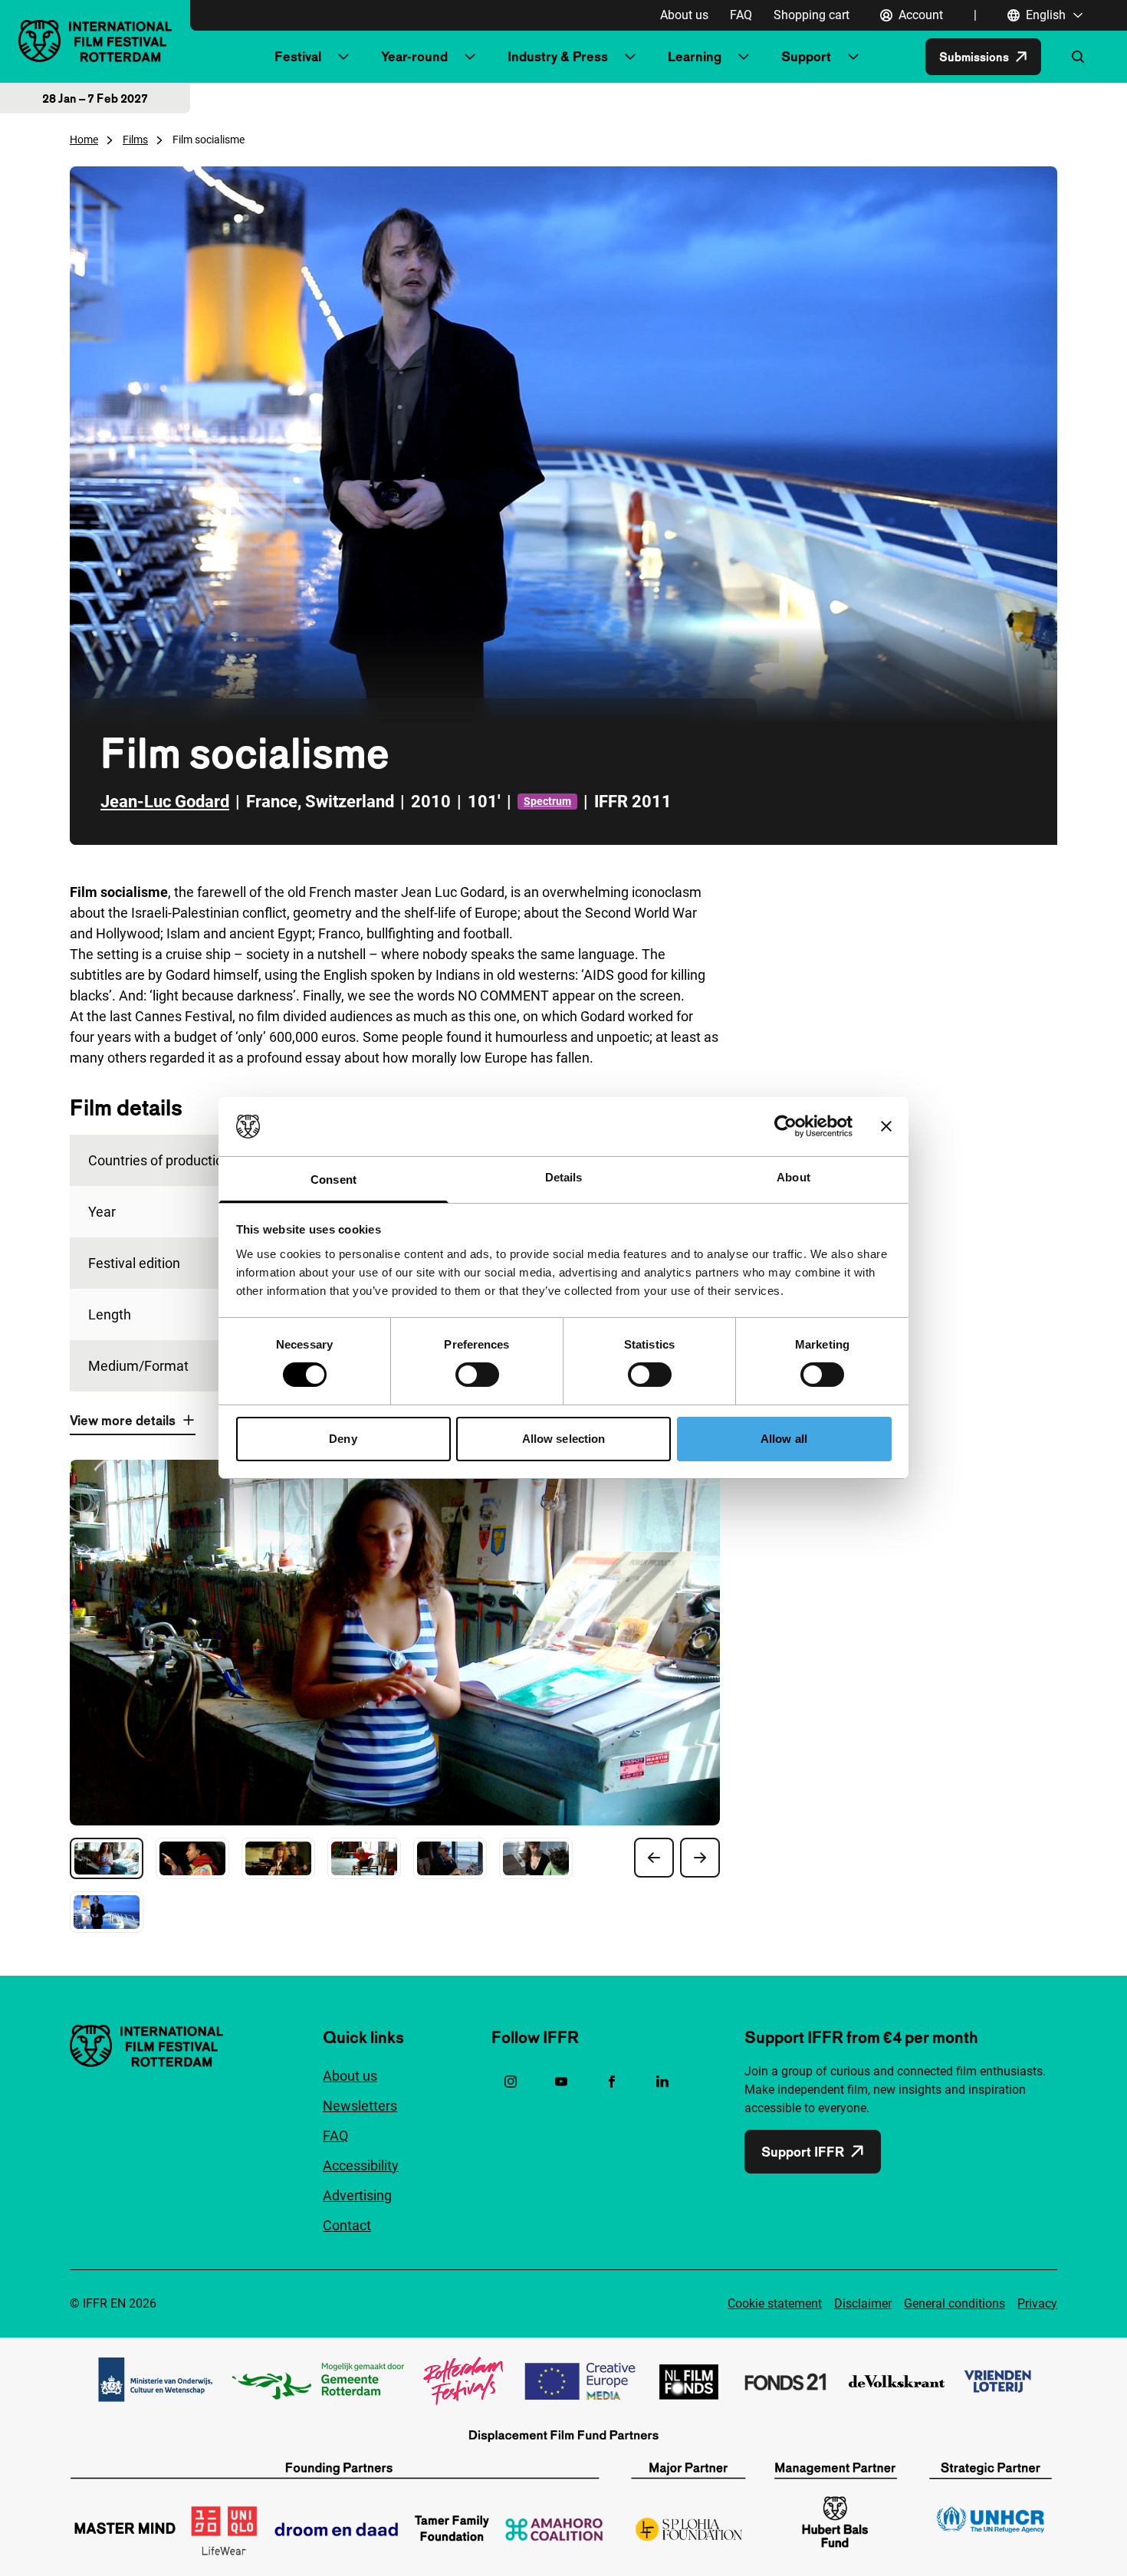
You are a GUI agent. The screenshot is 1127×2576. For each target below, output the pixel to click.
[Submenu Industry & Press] (630, 57)
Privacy (1037, 2303)
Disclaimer (863, 2303)
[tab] (107, 1858)
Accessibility (361, 2165)
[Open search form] (1078, 57)
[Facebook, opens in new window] (612, 2081)
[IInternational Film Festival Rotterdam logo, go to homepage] (95, 41)
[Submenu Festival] (343, 57)
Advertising (357, 2195)
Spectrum (547, 801)
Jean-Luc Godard (165, 802)
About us (684, 15)
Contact (347, 2225)
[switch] (477, 1375)
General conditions (955, 2303)
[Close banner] (886, 1126)
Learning (695, 56)
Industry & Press (558, 56)
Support (806, 56)
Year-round (414, 56)
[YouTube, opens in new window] (561, 2081)
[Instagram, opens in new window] (511, 2081)
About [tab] (793, 1177)
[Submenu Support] (853, 57)
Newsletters (360, 2106)
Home (84, 140)
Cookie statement (775, 2303)
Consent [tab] (333, 1180)
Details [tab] (564, 1177)
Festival (298, 56)
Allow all (784, 1439)
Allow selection (564, 1439)
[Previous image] (654, 1858)
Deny (343, 1439)
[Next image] (700, 1858)
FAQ (741, 15)
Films (135, 140)
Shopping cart (812, 15)
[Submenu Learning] (744, 57)
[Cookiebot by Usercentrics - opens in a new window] (785, 1126)
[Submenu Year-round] (470, 57)
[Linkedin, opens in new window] (662, 2081)
